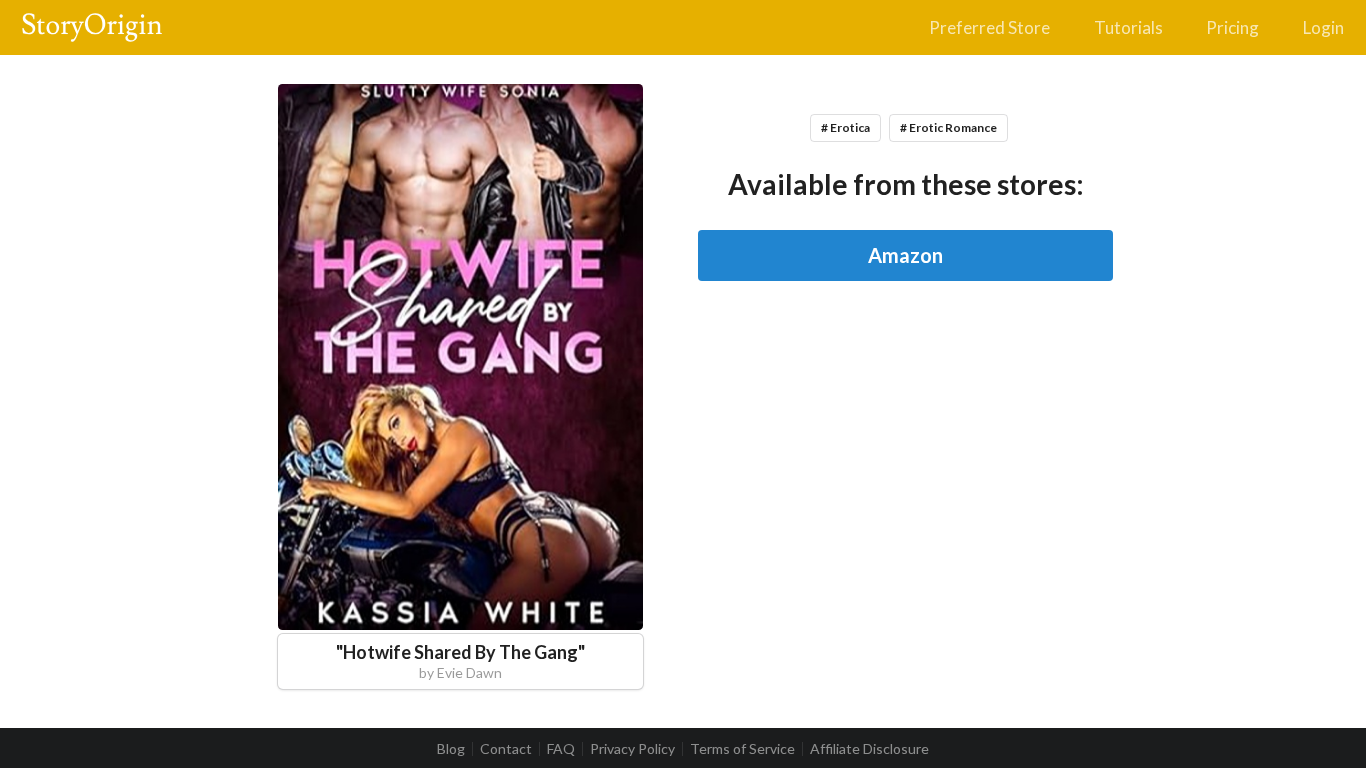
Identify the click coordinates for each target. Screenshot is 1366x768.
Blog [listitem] (451, 749)
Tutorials (1128, 27)
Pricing (1232, 27)
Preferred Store (989, 27)
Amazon (905, 255)
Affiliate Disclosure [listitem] (869, 749)
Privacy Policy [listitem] (632, 749)
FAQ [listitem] (561, 749)
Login (1323, 27)
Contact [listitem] (506, 749)
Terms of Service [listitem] (742, 749)
